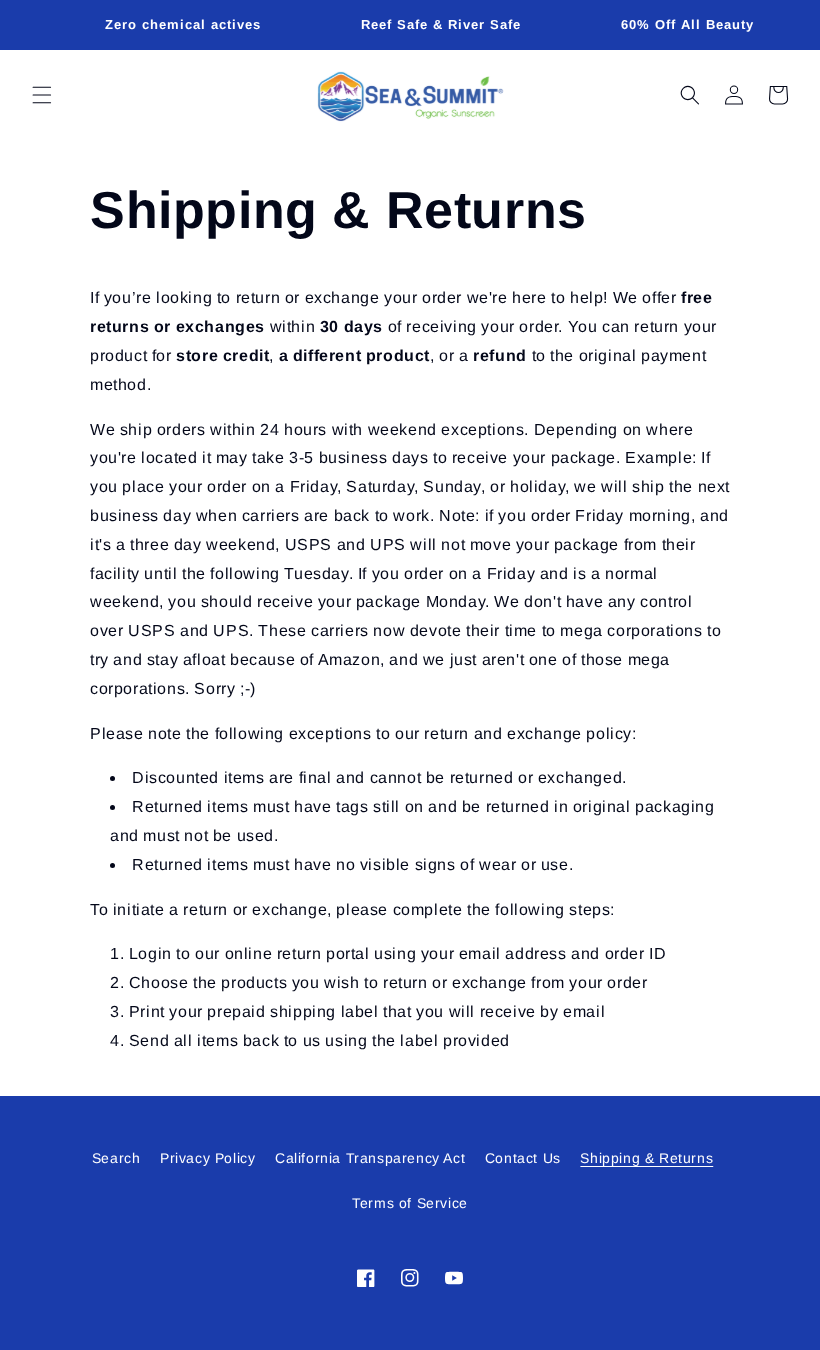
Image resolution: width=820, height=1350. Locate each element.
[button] (42, 95)
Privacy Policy (207, 1158)
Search (116, 1158)
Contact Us (523, 1158)
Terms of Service (410, 1203)
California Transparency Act (370, 1158)
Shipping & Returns (646, 1158)
